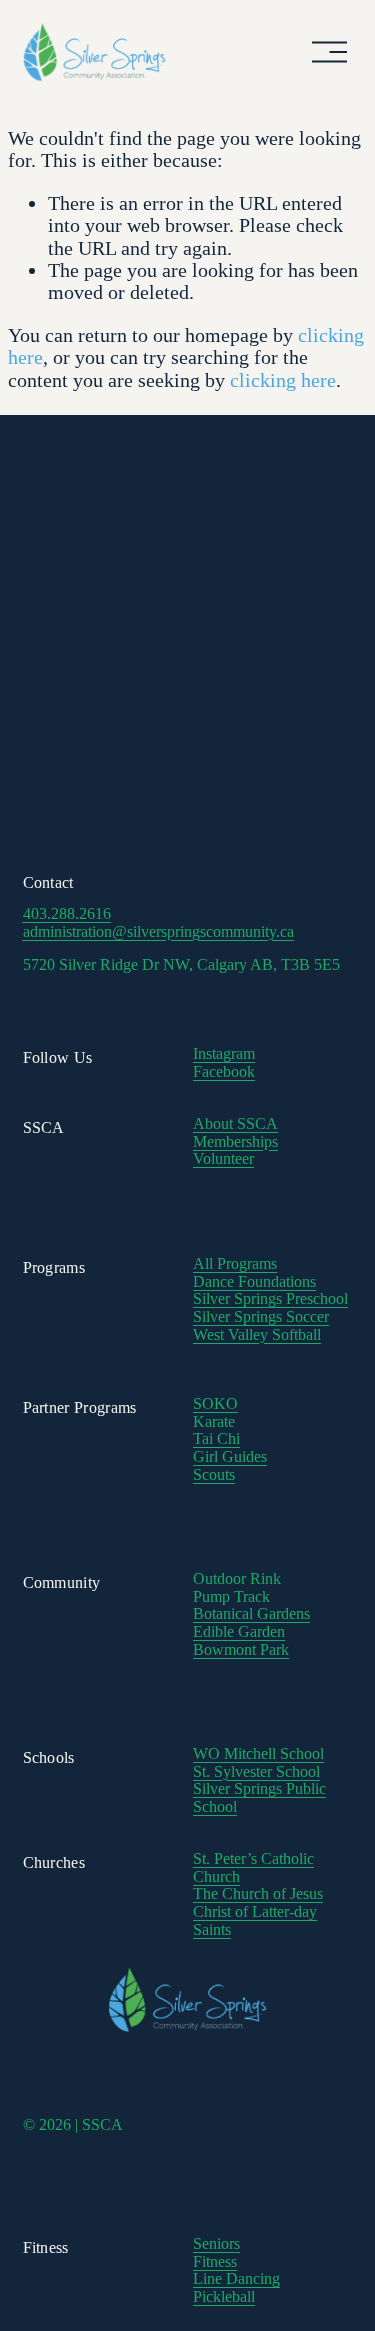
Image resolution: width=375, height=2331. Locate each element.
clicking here (283, 380)
